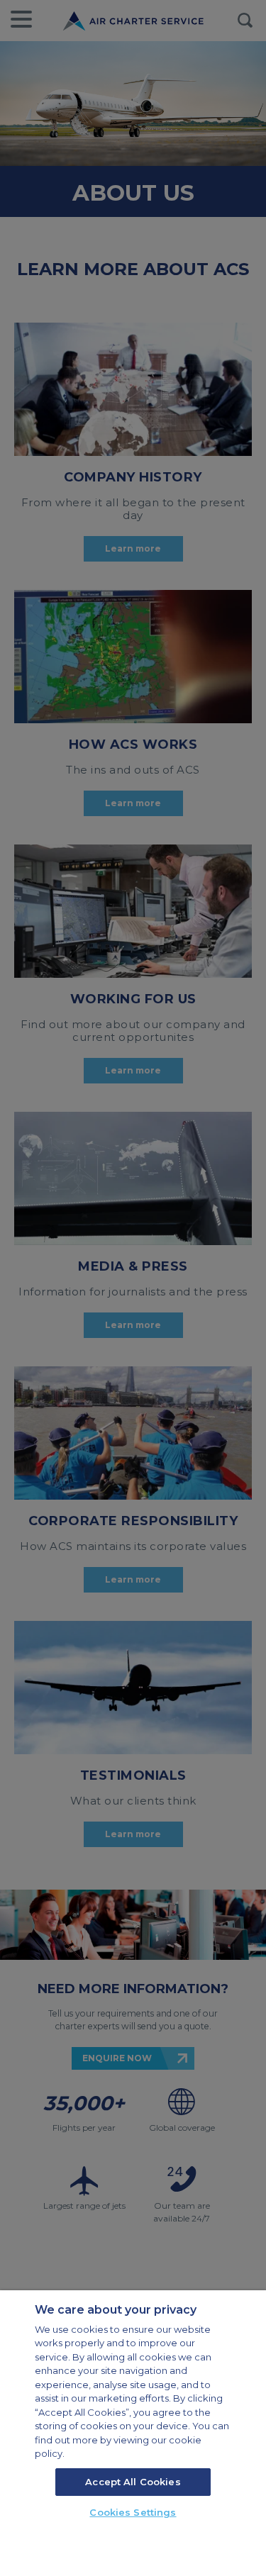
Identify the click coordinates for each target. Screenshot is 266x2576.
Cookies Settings (133, 2512)
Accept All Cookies (133, 2482)
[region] (133, 2433)
